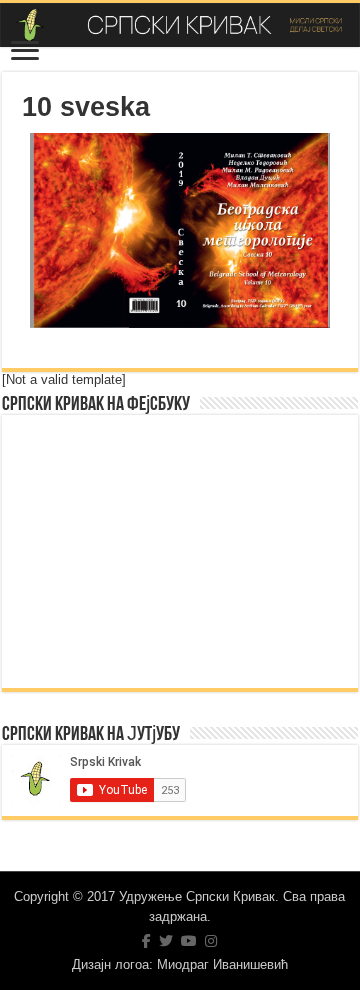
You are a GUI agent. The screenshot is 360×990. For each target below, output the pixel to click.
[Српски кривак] (180, 25)
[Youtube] (189, 941)
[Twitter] (166, 941)
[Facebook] (146, 941)
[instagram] (211, 941)
